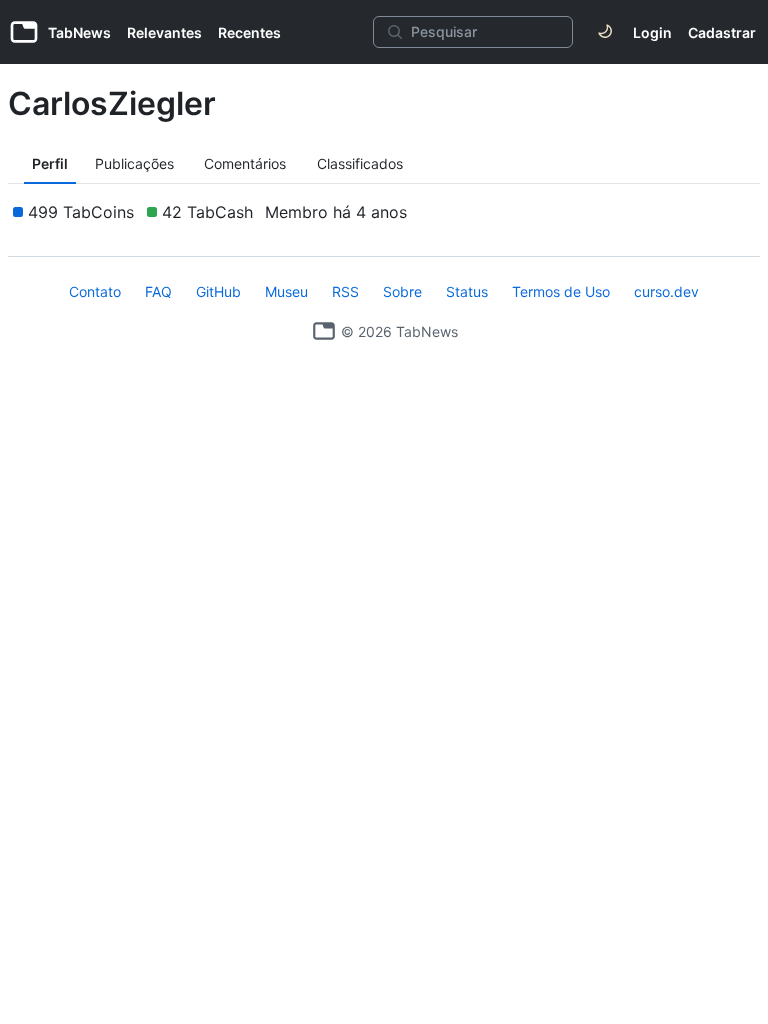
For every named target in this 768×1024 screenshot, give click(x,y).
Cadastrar (722, 32)
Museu (286, 291)
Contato (95, 291)
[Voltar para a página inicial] (324, 331)
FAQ (158, 291)
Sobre (402, 291)
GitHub (218, 291)
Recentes (249, 32)
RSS (345, 291)
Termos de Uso (561, 291)
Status (467, 291)
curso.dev (666, 291)
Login (652, 32)
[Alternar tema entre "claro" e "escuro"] (605, 32)
